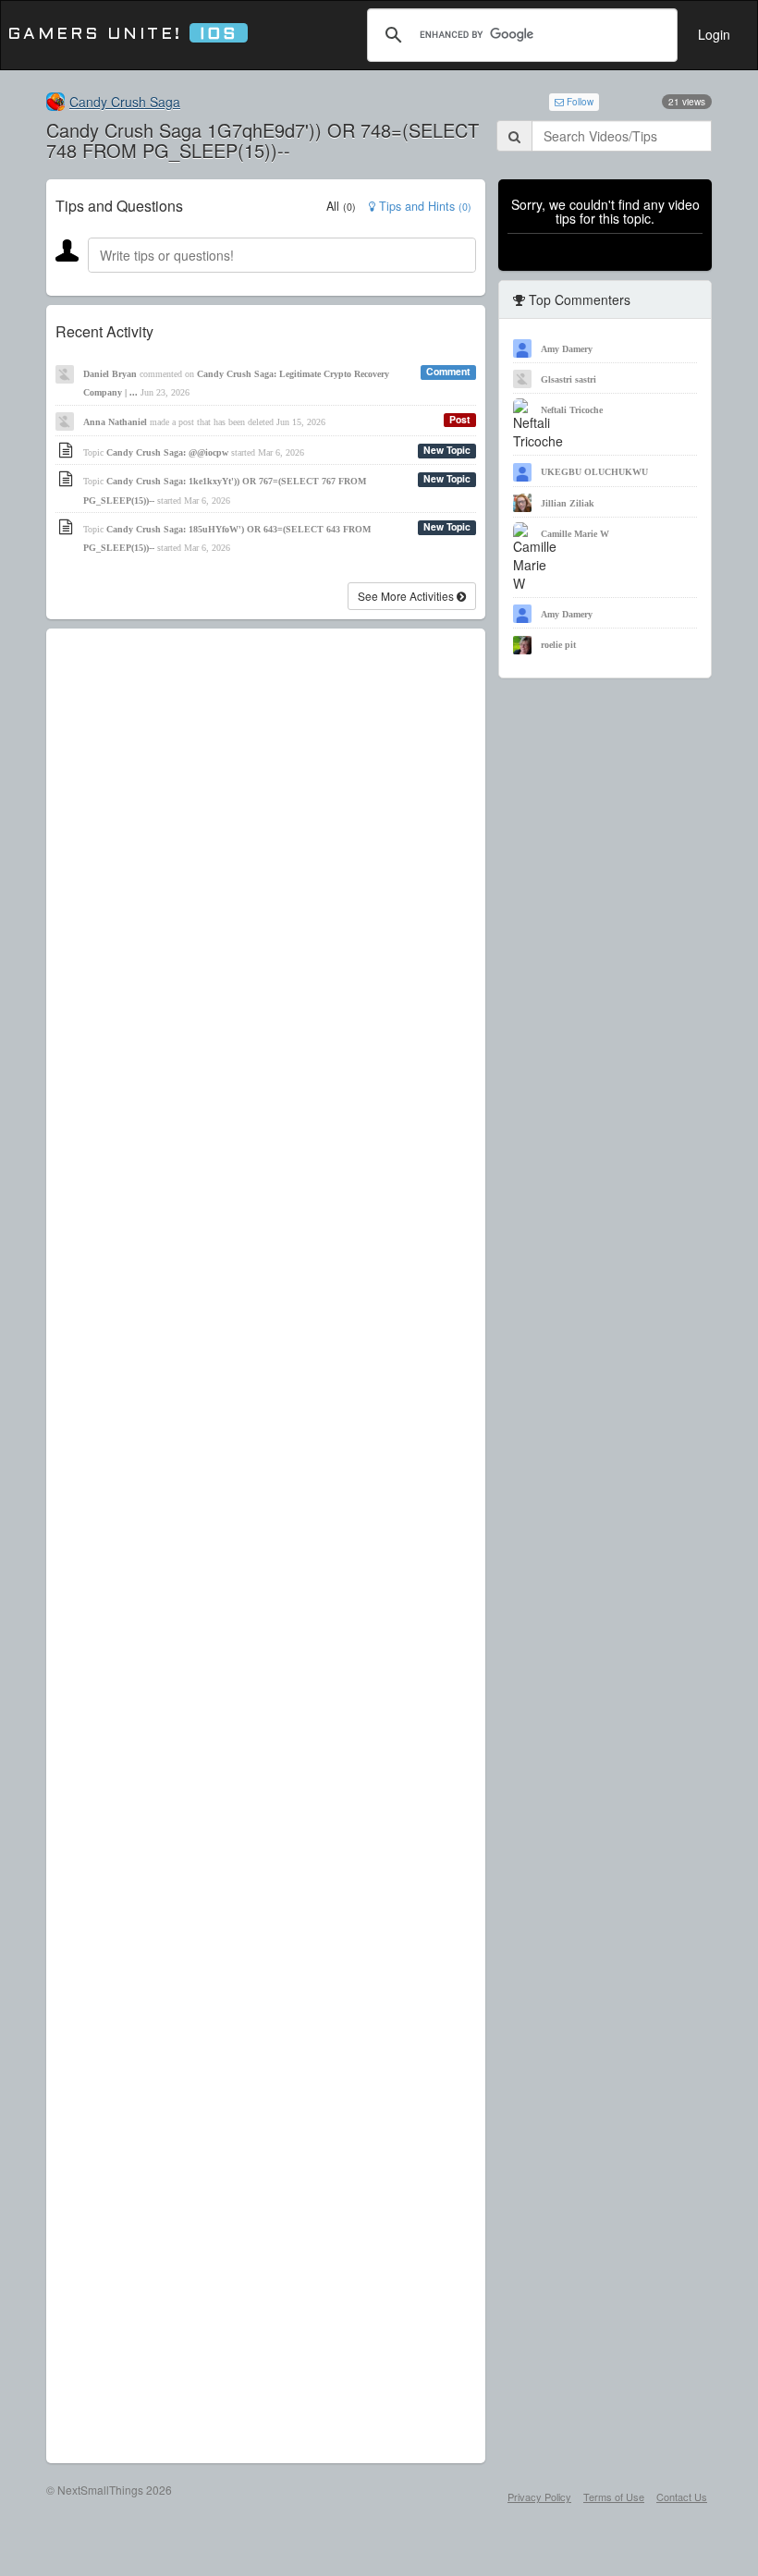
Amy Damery (567, 349)
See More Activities (407, 596)
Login (714, 34)
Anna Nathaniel (115, 422)
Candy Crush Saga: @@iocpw (167, 452)
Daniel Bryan (110, 374)
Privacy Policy (539, 2497)
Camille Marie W (575, 534)
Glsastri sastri (568, 379)
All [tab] (341, 206)
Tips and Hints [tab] (423, 206)
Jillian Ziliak (568, 503)
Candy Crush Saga (125, 102)
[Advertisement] (266, 1546)
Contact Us (682, 2497)
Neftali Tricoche (572, 410)
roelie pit (558, 645)
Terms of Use (614, 2497)
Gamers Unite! (122, 35)
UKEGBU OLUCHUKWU (594, 472)
